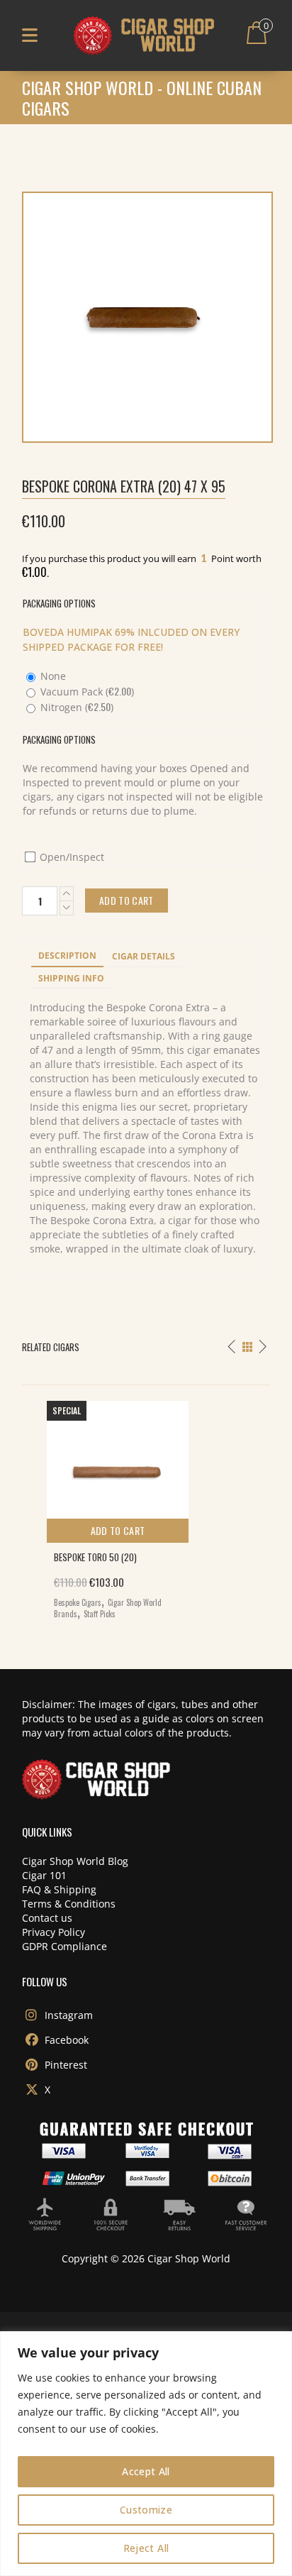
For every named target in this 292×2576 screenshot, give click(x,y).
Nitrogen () (75, 707)
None (52, 676)
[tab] (67, 957)
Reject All (146, 2548)
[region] (146, 2454)
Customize (146, 2510)
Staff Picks (100, 1614)
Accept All (146, 2471)
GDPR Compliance (64, 1946)
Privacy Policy (54, 1932)
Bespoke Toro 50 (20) (95, 1557)
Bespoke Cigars (78, 1602)
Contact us (47, 1918)
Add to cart (118, 1530)
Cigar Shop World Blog (75, 1861)
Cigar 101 (44, 1875)
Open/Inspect (71, 857)
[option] (146, 1506)
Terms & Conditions (69, 1904)
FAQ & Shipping (59, 1889)
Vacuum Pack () (86, 692)
